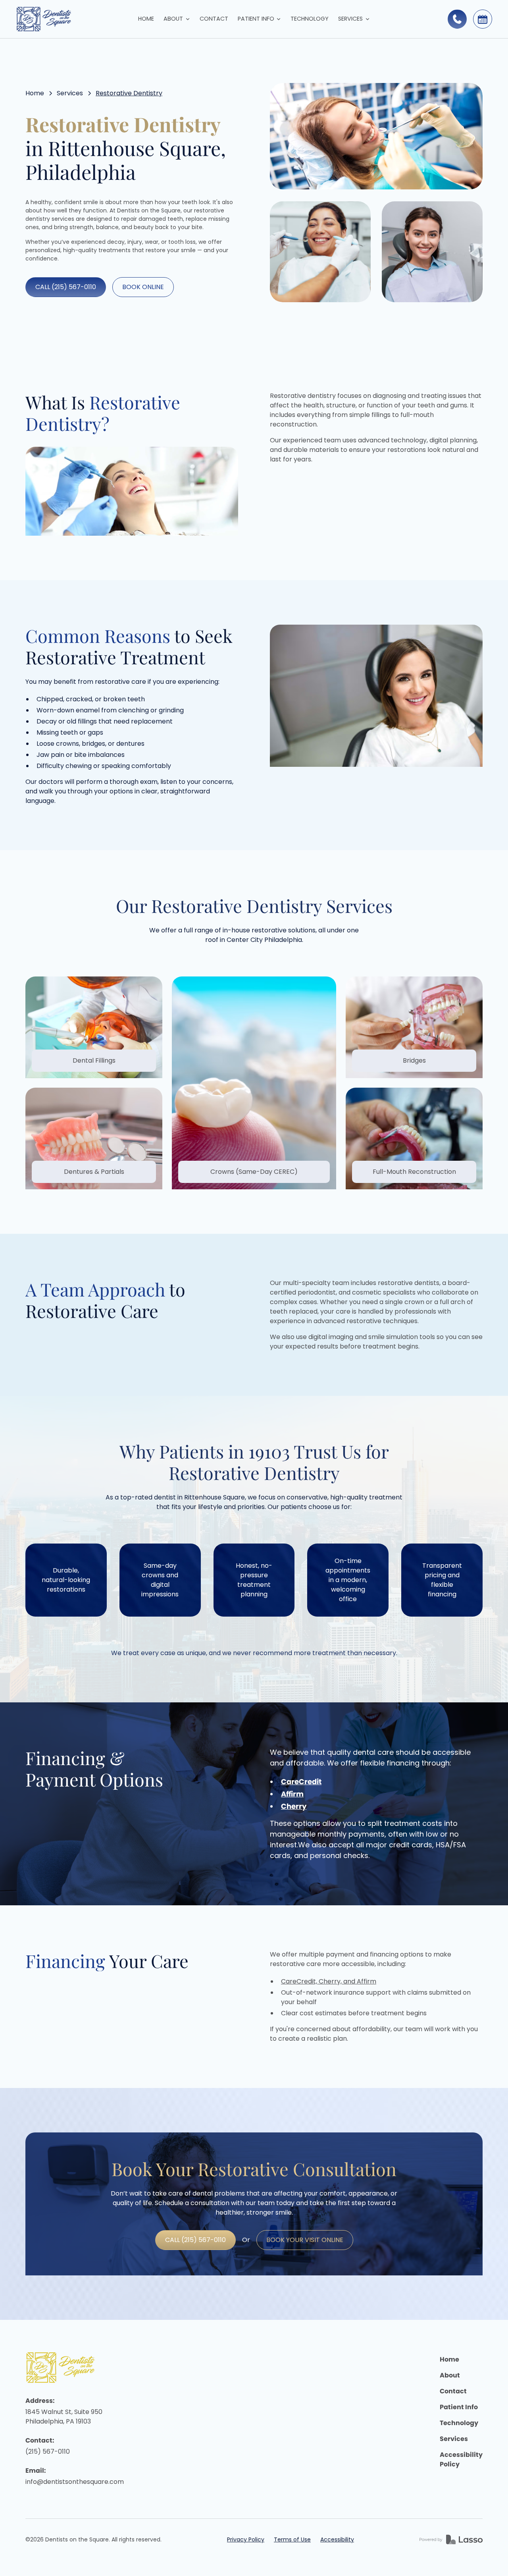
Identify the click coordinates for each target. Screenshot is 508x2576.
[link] (71, 19)
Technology (310, 19)
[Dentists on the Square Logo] (63, 2367)
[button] (177, 19)
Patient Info (459, 2407)
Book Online (143, 287)
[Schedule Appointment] (483, 19)
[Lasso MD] (451, 2539)
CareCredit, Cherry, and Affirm (329, 1981)
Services (70, 93)
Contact (214, 19)
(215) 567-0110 (48, 2452)
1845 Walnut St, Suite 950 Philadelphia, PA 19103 (65, 2417)
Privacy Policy (246, 2539)
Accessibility (337, 2539)
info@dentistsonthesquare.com (75, 2482)
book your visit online (305, 2240)
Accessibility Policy (461, 2459)
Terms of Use (292, 2539)
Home (146, 19)
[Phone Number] (457, 19)
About (450, 2375)
